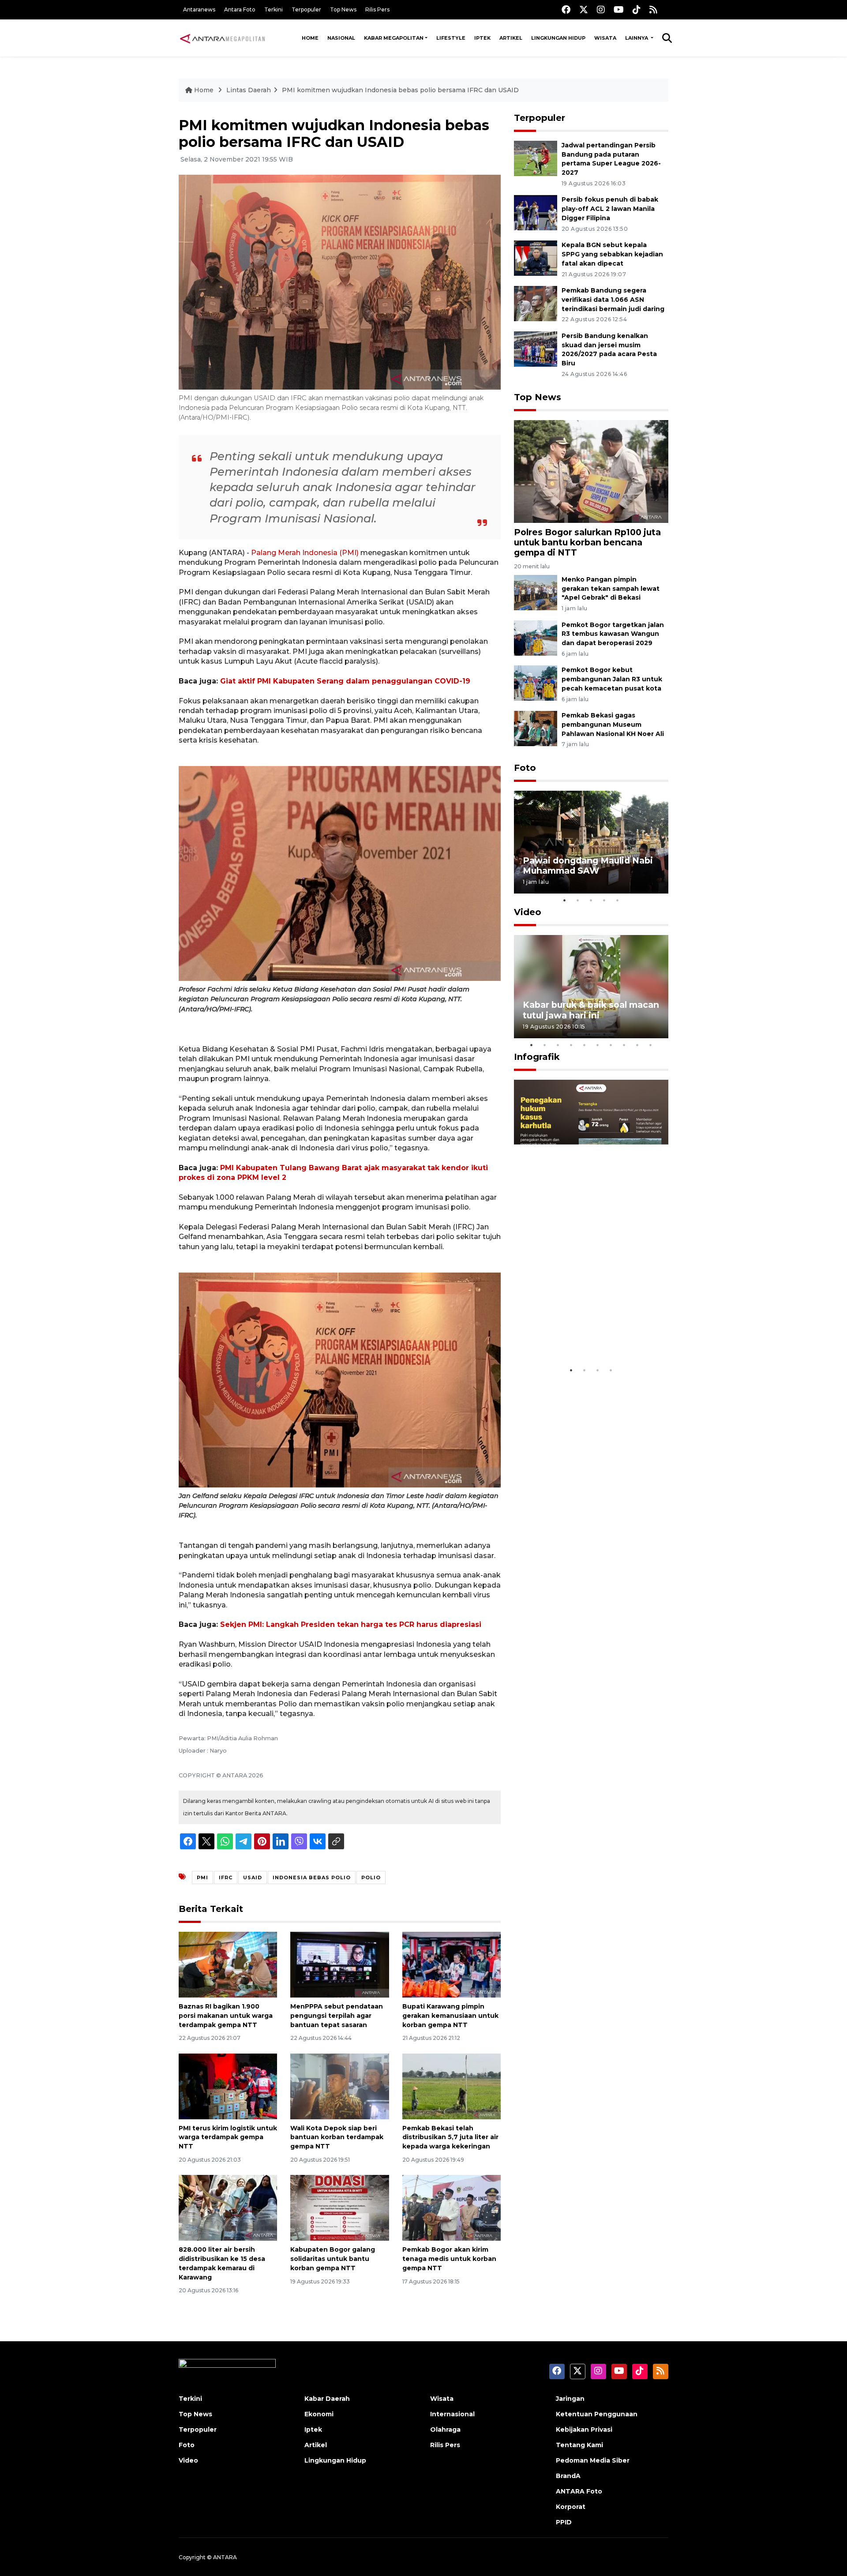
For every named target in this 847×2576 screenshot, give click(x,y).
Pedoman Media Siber (593, 2460)
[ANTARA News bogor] (223, 38)
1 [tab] (565, 900)
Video (528, 912)
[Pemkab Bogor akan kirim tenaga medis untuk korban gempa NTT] (452, 2207)
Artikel (511, 38)
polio (371, 1878)
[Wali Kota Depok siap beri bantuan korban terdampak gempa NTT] (339, 2086)
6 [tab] (598, 1045)
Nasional (341, 38)
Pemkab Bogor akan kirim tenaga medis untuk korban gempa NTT (449, 2259)
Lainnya (637, 38)
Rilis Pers (377, 9)
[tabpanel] (591, 842)
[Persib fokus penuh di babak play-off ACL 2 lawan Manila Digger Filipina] (536, 212)
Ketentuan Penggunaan (597, 2414)
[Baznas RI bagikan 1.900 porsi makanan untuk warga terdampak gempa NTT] (228, 1964)
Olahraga (445, 2430)
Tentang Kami (579, 2445)
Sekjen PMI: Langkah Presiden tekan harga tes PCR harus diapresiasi (351, 1624)
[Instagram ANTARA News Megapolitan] (601, 9)
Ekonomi (319, 2414)
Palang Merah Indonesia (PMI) (306, 553)
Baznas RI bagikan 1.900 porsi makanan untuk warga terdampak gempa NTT (226, 2016)
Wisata (605, 38)
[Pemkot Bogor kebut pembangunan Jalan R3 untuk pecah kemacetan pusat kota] (536, 683)
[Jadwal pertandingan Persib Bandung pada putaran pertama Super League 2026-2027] (536, 158)
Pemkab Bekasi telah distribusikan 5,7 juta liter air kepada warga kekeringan (450, 2137)
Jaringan (570, 2399)
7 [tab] (611, 1045)
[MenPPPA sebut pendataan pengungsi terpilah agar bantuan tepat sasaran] (339, 1964)
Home (310, 38)
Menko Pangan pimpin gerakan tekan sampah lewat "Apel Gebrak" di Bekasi (611, 589)
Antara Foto (240, 9)
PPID (564, 2522)
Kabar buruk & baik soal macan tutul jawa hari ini (591, 1010)
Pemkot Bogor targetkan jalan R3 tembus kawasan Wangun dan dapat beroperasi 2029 (613, 634)
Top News (343, 9)
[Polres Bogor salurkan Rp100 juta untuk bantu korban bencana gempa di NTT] (591, 471)
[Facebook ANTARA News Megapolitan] (566, 9)
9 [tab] (637, 1045)
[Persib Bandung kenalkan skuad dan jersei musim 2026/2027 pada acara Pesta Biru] (536, 348)
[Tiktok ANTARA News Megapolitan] (637, 9)
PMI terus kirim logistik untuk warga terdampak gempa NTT (228, 2137)
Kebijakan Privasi (584, 2430)
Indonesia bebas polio (312, 1878)
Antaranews (199, 9)
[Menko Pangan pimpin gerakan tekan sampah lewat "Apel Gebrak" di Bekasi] (536, 592)
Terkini (274, 9)
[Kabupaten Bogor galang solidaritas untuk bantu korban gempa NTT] (339, 2207)
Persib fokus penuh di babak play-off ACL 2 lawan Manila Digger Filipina (610, 209)
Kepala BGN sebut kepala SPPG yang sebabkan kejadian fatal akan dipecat (612, 254)
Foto (525, 768)
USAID (253, 1878)
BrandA (568, 2476)
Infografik (537, 1057)
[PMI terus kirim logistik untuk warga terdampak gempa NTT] (228, 2086)
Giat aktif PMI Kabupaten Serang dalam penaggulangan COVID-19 (345, 681)
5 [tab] (618, 900)
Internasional (452, 2414)
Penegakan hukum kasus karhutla (578, 1335)
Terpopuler (306, 9)
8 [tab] (624, 1045)
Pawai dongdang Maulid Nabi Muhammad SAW (588, 866)
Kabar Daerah (327, 2399)
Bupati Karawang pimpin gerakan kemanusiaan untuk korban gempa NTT (450, 2016)
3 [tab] (591, 900)
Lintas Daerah (249, 90)
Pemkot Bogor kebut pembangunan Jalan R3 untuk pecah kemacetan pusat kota (612, 679)
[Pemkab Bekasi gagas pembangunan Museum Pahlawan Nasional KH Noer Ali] (536, 728)
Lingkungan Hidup (558, 38)
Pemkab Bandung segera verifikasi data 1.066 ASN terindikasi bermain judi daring (613, 300)
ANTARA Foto (579, 2491)
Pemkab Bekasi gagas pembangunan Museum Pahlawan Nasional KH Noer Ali (613, 725)
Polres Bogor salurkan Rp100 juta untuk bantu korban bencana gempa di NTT (587, 542)
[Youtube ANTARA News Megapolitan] (619, 9)
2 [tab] (578, 900)
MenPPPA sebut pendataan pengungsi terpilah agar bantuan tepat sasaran (337, 2016)
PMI (202, 1878)
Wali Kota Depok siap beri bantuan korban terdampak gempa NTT (337, 2137)
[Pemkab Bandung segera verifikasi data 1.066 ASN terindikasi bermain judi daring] (536, 303)
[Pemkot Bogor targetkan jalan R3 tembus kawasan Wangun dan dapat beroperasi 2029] (536, 637)
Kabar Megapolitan (394, 38)
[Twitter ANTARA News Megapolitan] (584, 9)
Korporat (571, 2507)
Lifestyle (451, 38)
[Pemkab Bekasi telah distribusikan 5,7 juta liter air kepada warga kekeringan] (452, 2086)
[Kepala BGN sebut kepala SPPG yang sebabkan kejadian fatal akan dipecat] (536, 257)
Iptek (482, 38)
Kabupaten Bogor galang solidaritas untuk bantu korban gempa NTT (333, 2259)
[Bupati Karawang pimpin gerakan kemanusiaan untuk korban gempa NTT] (452, 1964)
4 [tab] (604, 900)
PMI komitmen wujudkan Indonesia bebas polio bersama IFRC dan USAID (400, 90)
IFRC (226, 1878)
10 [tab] (651, 1045)
